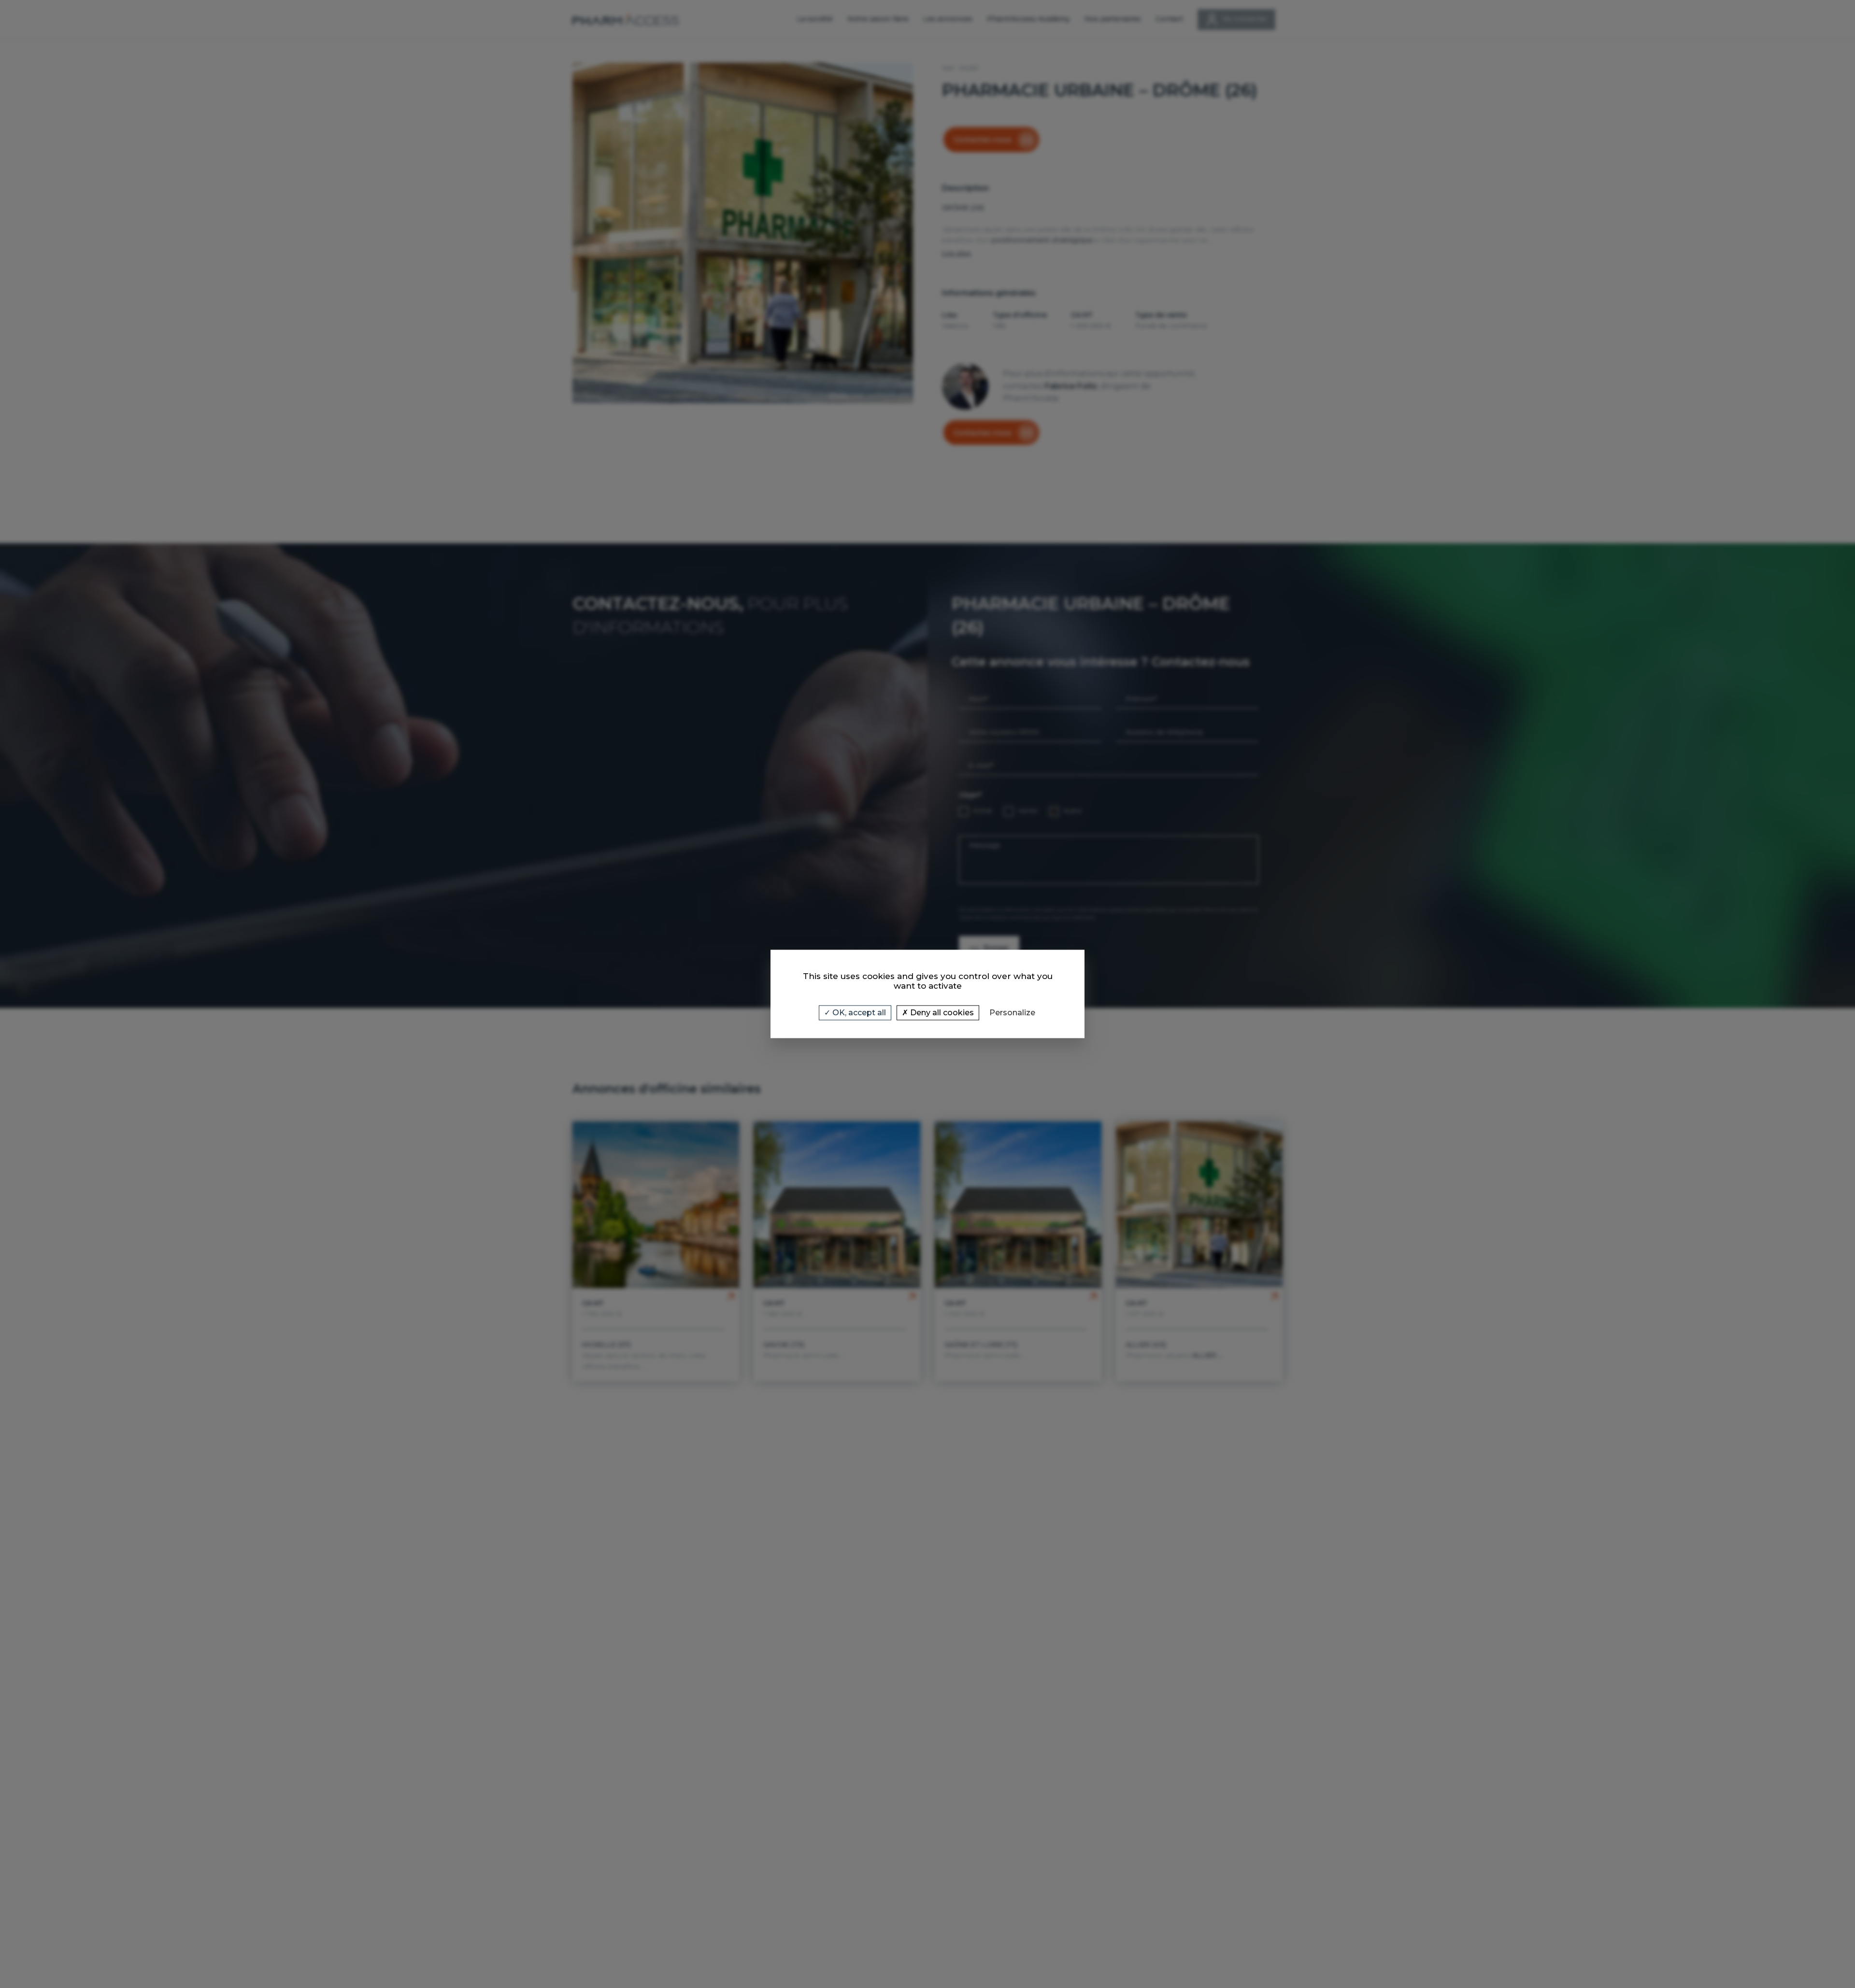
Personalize (1012, 1013)
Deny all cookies (941, 1013)
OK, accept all (858, 1013)
